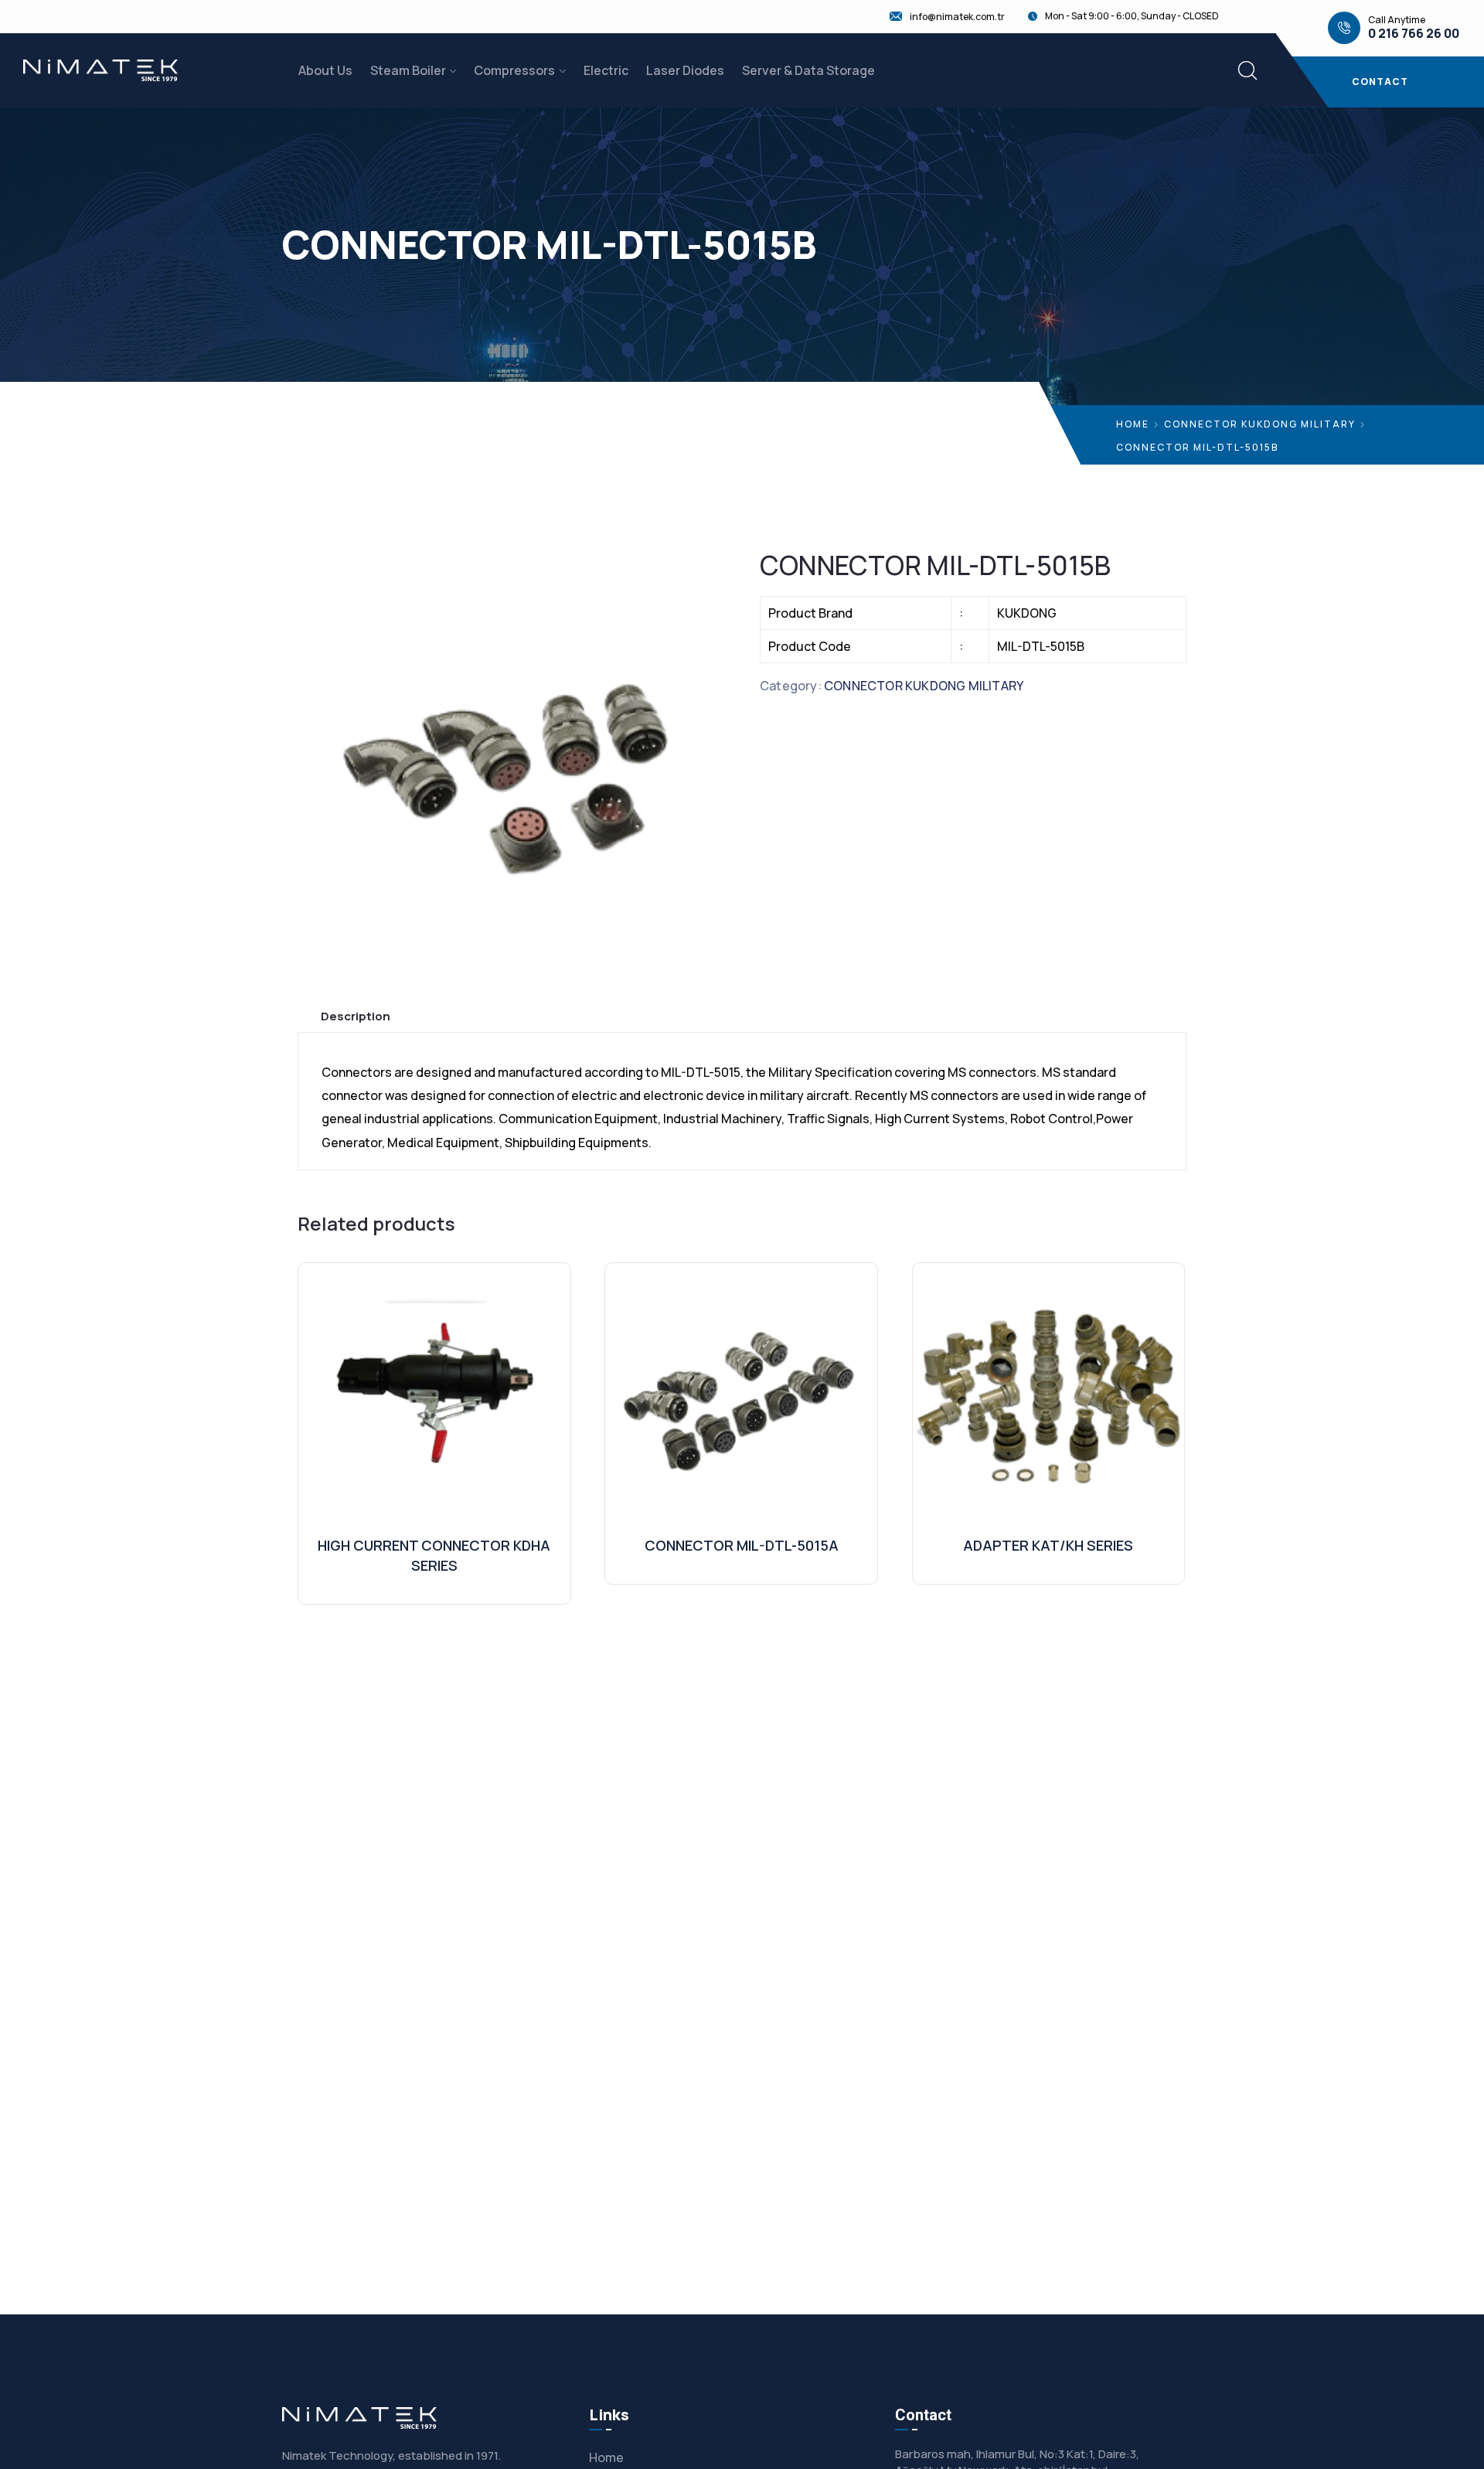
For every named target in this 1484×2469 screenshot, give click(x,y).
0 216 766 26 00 (1414, 34)
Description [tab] (356, 1016)
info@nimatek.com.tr (957, 17)
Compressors (514, 70)
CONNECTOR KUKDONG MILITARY (1260, 424)
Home (1133, 424)
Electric (606, 70)
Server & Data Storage (808, 70)
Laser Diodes (685, 70)
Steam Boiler (408, 70)
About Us (325, 70)
